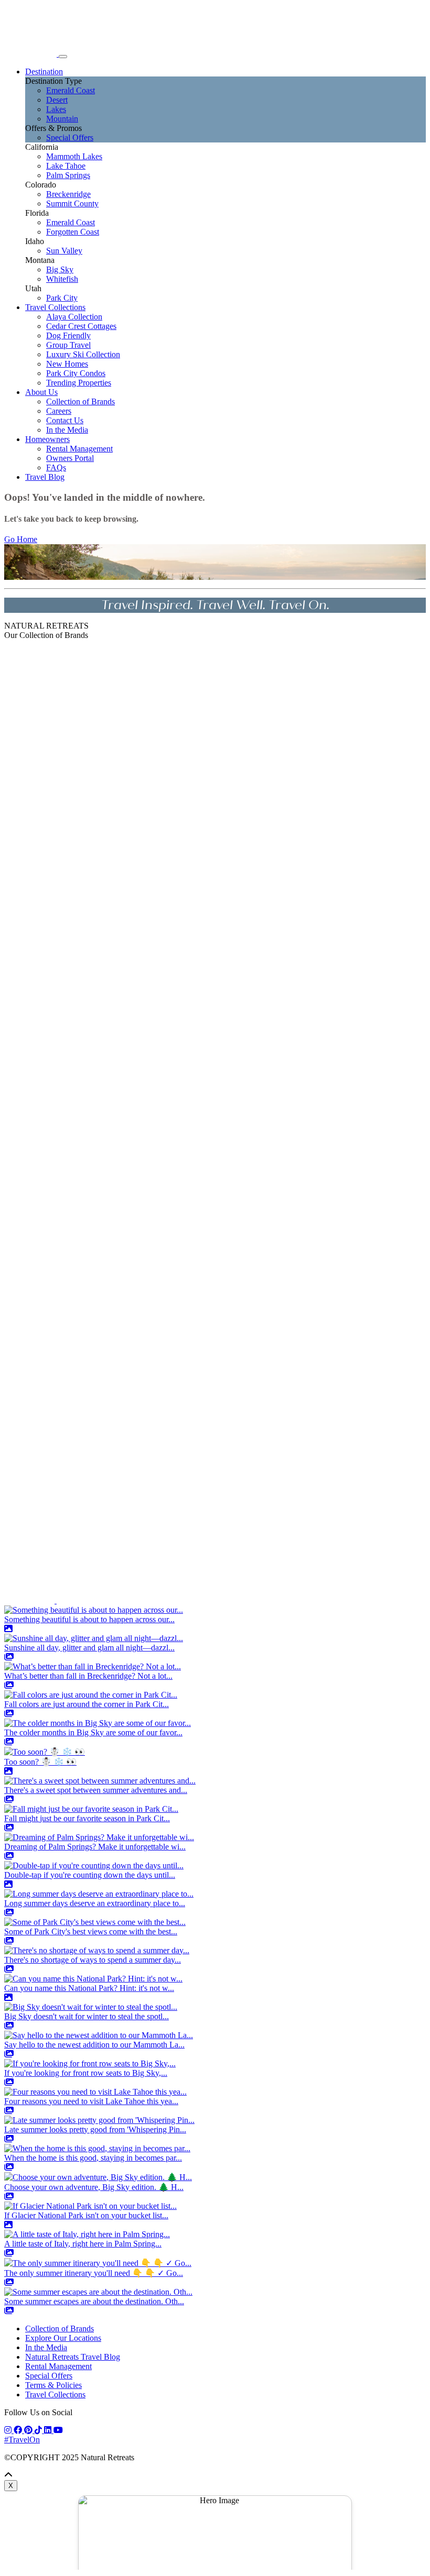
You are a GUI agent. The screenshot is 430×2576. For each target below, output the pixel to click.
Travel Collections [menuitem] (55, 307)
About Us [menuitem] (41, 392)
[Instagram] (9, 2430)
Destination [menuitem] (44, 71)
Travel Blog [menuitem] (45, 477)
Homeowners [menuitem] (47, 439)
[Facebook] (19, 2430)
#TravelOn (22, 2440)
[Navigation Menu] (63, 57)
